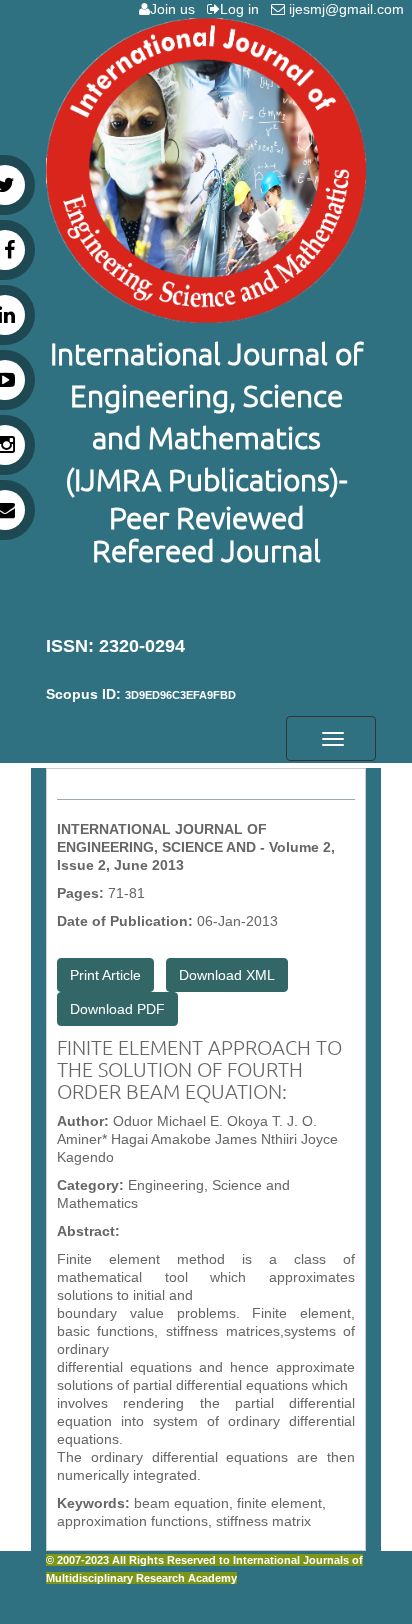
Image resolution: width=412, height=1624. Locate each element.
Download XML (227, 975)
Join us (176, 9)
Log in (243, 9)
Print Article (105, 975)
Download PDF (117, 1009)
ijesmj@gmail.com (348, 9)
